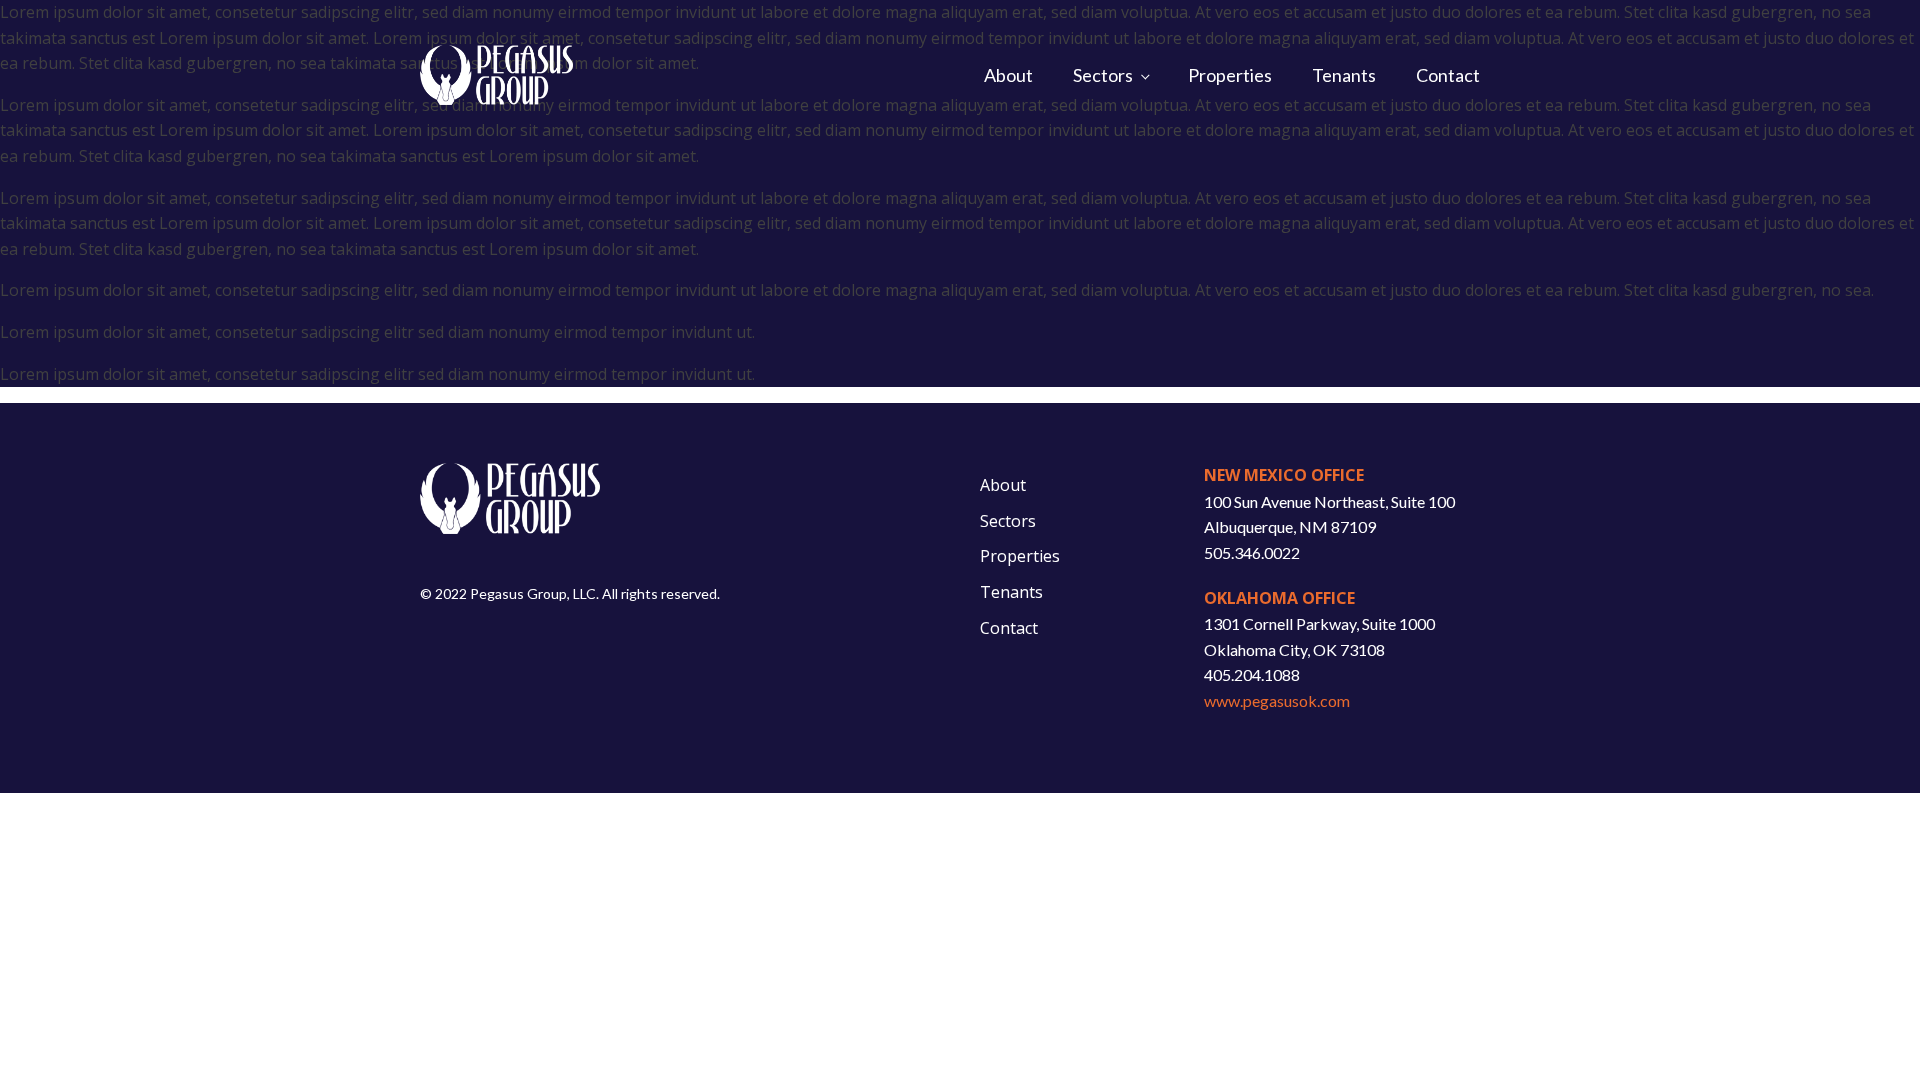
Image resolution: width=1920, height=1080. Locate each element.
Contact (1448, 75)
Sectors (1103, 75)
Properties (1230, 75)
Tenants (1344, 75)
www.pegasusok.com (1277, 700)
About (1008, 75)
